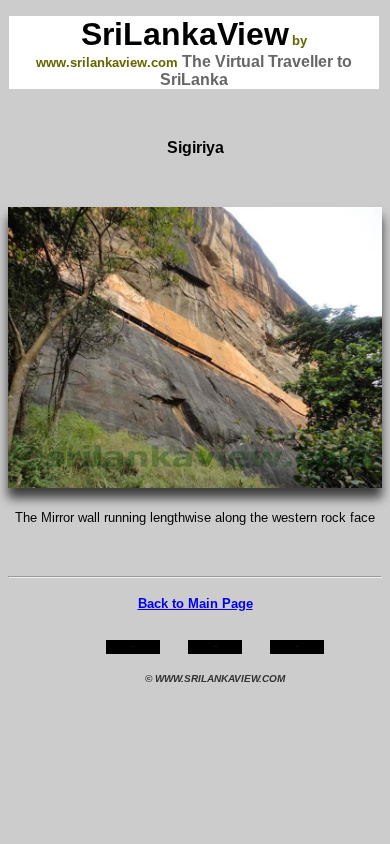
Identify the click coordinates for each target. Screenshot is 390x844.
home (133, 646)
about (215, 646)
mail (297, 646)
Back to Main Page (195, 603)
